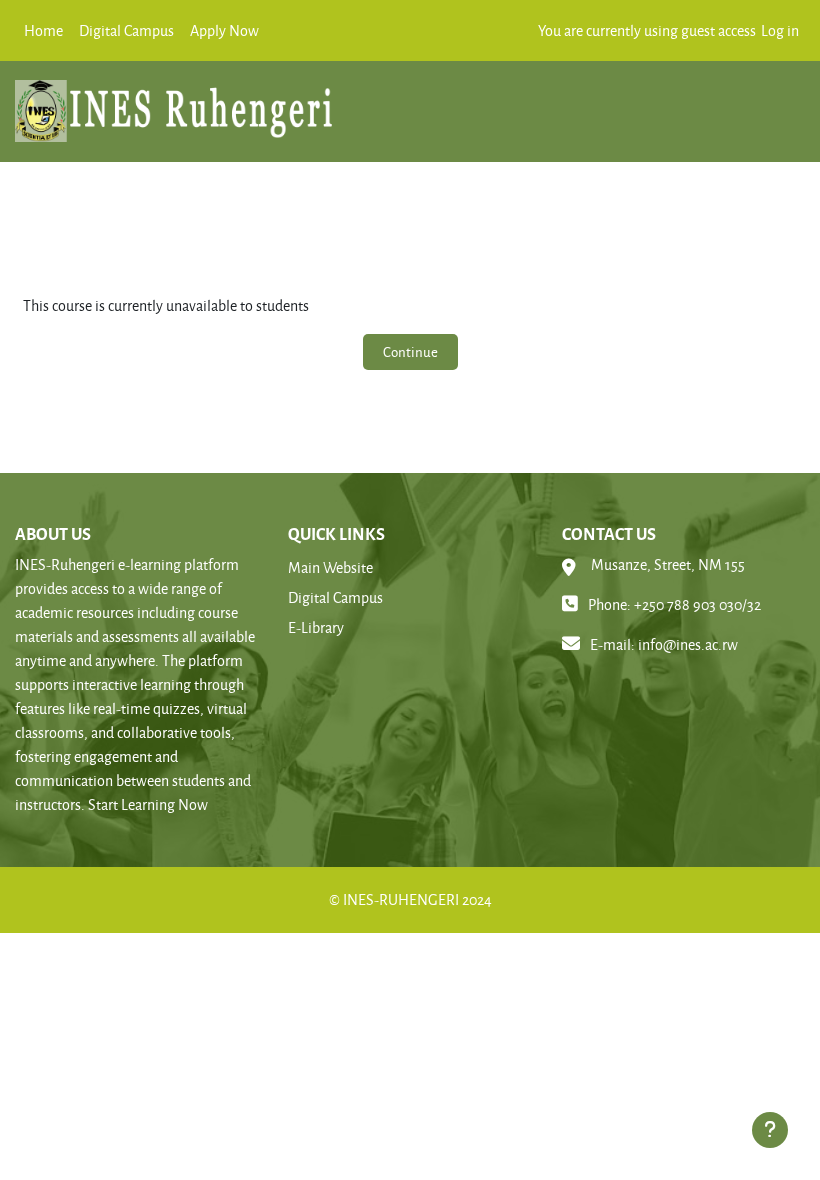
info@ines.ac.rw (688, 644)
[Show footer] (770, 1130)
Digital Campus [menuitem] (126, 30)
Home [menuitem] (43, 30)
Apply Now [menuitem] (224, 30)
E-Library (316, 627)
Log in (780, 30)
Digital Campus (335, 597)
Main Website (330, 567)
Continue (410, 351)
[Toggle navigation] (780, 103)
